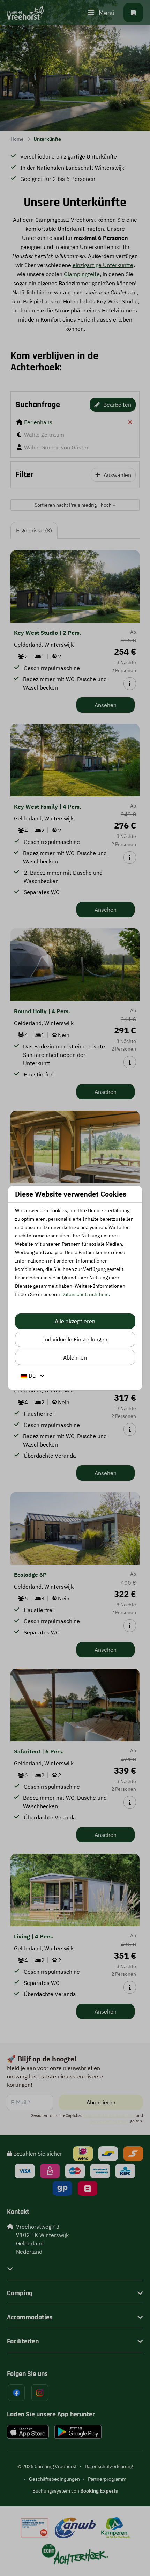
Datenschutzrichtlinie (85, 1294)
